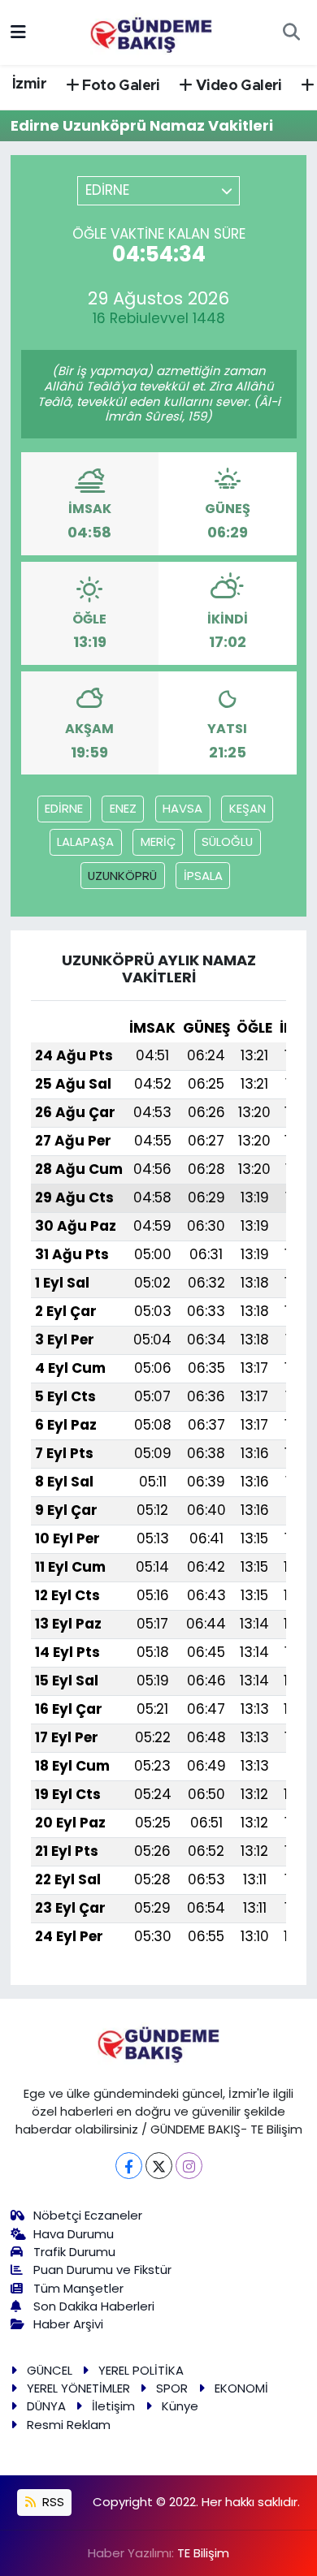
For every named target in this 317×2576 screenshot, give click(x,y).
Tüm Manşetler (78, 2288)
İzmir (29, 84)
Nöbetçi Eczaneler (88, 2215)
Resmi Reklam (69, 2425)
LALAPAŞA (85, 841)
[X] (159, 2166)
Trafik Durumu (74, 2252)
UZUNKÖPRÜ (122, 876)
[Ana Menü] (18, 32)
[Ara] (291, 32)
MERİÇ (158, 841)
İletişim (113, 2406)
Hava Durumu (74, 2234)
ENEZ (123, 808)
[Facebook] (129, 2166)
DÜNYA (46, 2406)
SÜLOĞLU (227, 841)
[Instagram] (189, 2166)
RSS (52, 2502)
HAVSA (182, 808)
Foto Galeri (119, 86)
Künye (180, 2406)
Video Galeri (237, 86)
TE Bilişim (203, 2553)
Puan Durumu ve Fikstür (102, 2270)
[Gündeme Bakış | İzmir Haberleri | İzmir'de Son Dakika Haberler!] (151, 31)
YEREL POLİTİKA (141, 2370)
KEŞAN (248, 808)
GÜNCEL (50, 2370)
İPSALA (203, 876)
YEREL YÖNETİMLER (78, 2388)
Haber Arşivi (68, 2324)
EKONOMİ (241, 2388)
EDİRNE (64, 808)
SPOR (172, 2388)
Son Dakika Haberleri (94, 2306)
